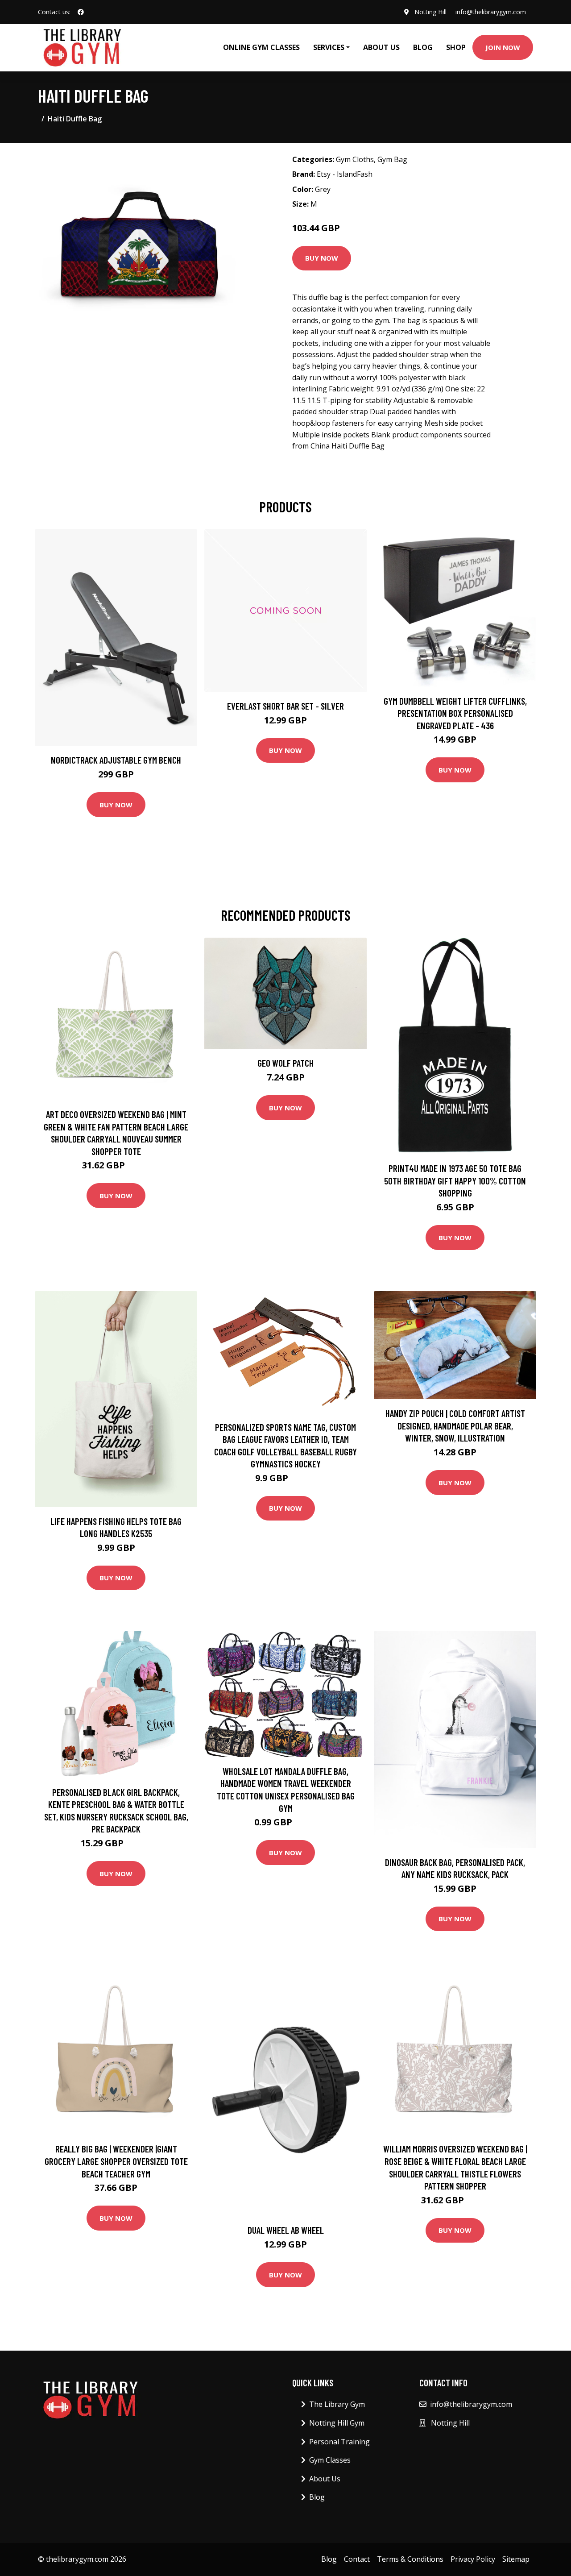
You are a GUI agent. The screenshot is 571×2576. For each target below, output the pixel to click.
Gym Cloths (355, 159)
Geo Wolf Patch (285, 1063)
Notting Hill (430, 12)
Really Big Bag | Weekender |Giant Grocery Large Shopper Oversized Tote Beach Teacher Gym (116, 2161)
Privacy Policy (473, 2559)
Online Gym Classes (261, 47)
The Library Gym (337, 2404)
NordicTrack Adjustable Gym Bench (116, 760)
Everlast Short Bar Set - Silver (285, 706)
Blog (423, 47)
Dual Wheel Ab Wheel (286, 2230)
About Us (381, 47)
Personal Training (339, 2442)
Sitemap (516, 2559)
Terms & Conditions (410, 2559)
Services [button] (329, 47)
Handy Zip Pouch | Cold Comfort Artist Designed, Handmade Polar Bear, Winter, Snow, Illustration (455, 1425)
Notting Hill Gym (337, 2423)
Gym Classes (330, 2460)
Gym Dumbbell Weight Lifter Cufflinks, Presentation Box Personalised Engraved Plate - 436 (455, 713)
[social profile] (81, 12)
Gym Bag (392, 159)
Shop (456, 47)
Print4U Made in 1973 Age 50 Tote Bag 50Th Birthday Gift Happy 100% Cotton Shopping (455, 1180)
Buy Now (322, 258)
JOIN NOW (503, 47)
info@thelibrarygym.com (491, 12)
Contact (357, 2559)
